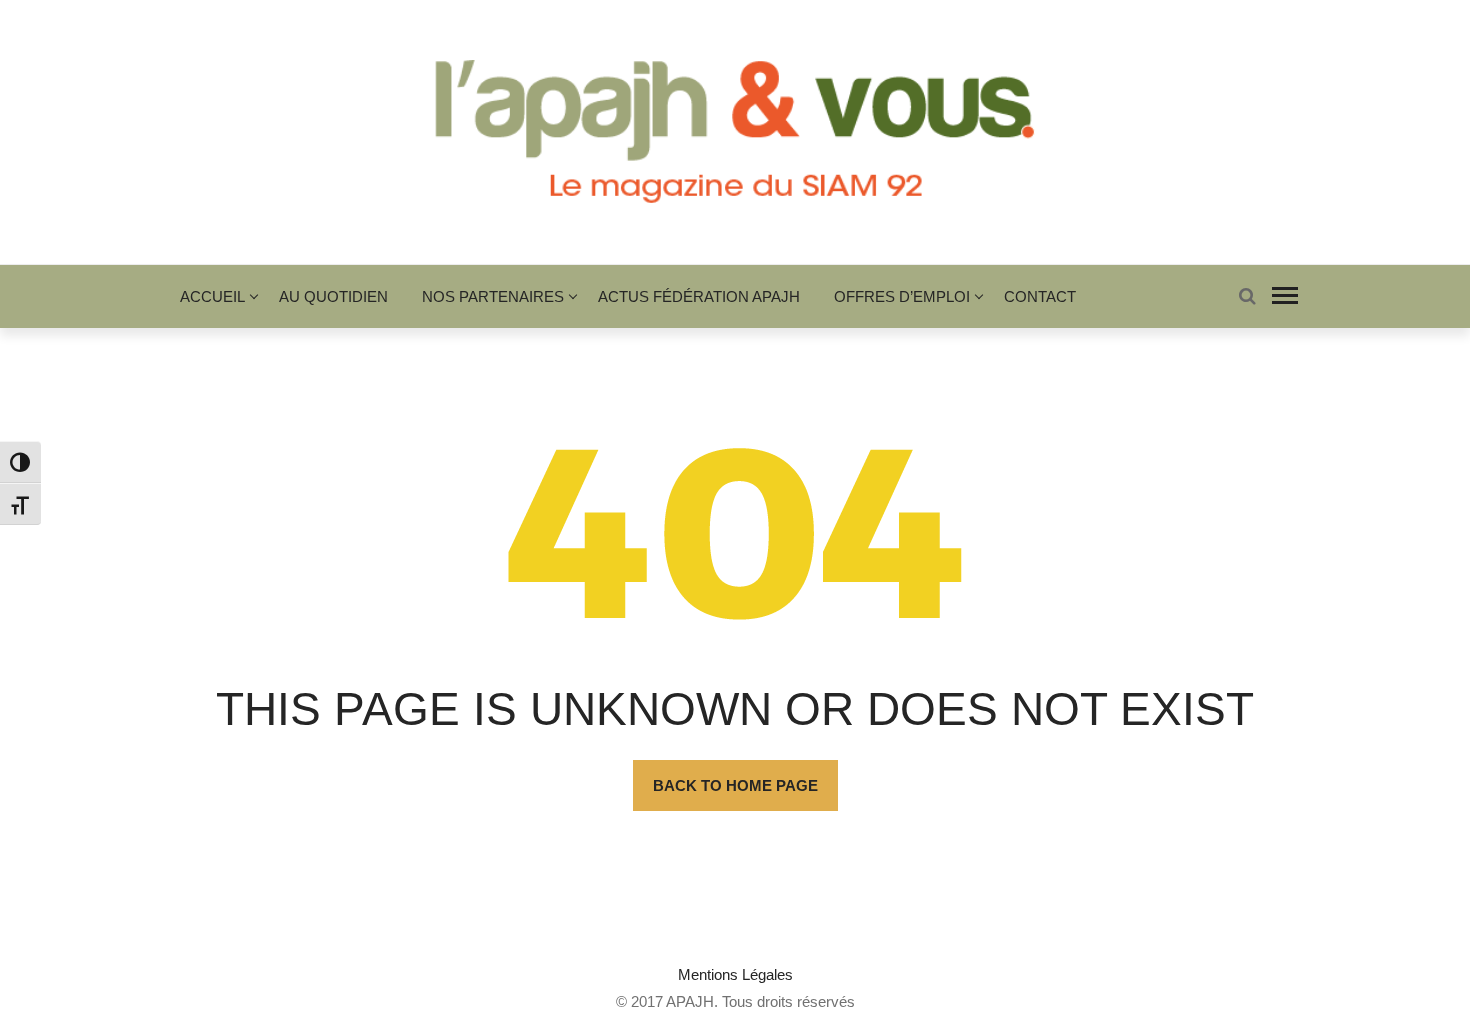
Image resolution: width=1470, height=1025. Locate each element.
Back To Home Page (735, 785)
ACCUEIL (212, 296)
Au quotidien (333, 296)
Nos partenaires (493, 296)
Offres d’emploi (902, 296)
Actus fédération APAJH (699, 296)
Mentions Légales (735, 974)
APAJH (690, 1001)
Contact (1040, 296)
